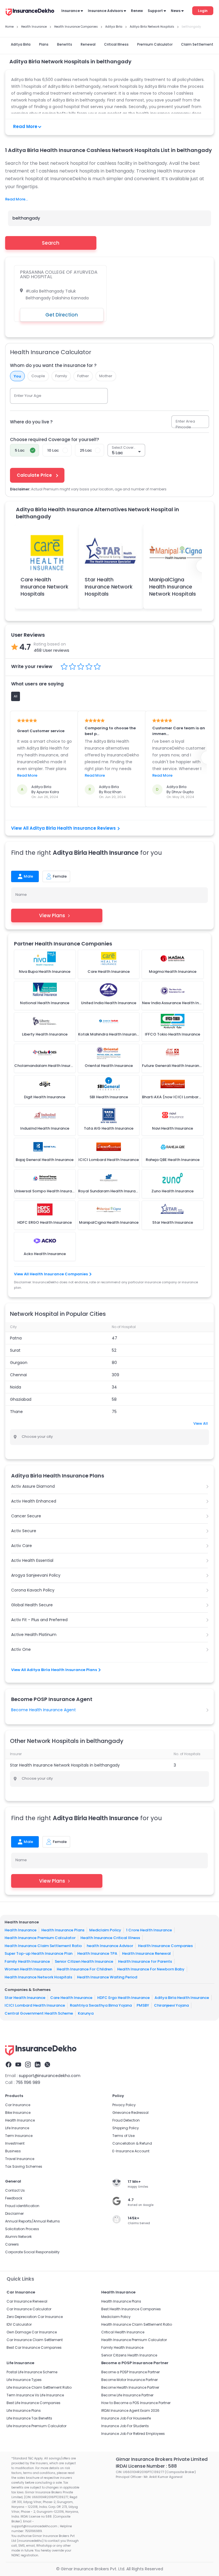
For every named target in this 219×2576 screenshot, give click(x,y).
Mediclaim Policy (105, 1930)
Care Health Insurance (71, 1997)
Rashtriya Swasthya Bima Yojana (101, 2005)
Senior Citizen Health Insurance (84, 1961)
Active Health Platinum (34, 1635)
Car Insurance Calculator (29, 2309)
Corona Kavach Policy (33, 1590)
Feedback (14, 2198)
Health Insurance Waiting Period (107, 1977)
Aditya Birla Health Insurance (182, 1997)
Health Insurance (21, 1930)
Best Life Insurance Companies (34, 2403)
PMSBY (143, 2005)
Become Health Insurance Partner (130, 2387)
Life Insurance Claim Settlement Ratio (39, 2387)
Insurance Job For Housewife (126, 2418)
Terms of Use (123, 2136)
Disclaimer (14, 2213)
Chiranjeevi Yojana (171, 2005)
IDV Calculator (19, 2324)
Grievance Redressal (130, 2113)
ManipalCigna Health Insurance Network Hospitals (173, 587)
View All (201, 1423)
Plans (44, 44)
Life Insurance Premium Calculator (36, 2426)
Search (51, 243)
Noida (16, 1387)
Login (203, 11)
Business (13, 2151)
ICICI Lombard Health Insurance (35, 2005)
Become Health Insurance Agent (43, 1710)
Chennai (18, 1375)
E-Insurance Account (131, 2151)
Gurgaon (19, 1363)
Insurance (71, 11)
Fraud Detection (126, 2120)
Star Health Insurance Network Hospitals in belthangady (65, 1765)
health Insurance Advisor (110, 1945)
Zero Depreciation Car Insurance (35, 2317)
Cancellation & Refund (132, 2143)
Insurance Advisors (105, 11)
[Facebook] (9, 2065)
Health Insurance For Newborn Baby (151, 1969)
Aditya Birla (21, 44)
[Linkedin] (38, 2065)
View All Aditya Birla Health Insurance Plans (54, 1670)
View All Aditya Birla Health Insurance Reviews (63, 828)
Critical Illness (116, 44)
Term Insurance (19, 2136)
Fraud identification (22, 2206)
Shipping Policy (126, 2128)
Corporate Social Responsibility (32, 2252)
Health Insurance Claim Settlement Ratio (43, 1945)
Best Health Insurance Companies (131, 2309)
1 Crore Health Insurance (149, 1930)
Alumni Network (18, 2237)
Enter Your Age (28, 396)
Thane (16, 1412)
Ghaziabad (21, 1399)
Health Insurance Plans (63, 1930)
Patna (16, 1338)
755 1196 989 (28, 2082)
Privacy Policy (124, 2105)
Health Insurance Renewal (146, 1953)
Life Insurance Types (24, 2380)
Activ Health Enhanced (34, 1501)
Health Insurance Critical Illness (110, 1938)
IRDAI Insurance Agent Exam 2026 (130, 2410)
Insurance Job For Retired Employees (133, 2434)
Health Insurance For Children (85, 1969)
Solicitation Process (22, 2229)
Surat (15, 1350)
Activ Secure (24, 1531)
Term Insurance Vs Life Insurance (35, 2395)
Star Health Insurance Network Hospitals (109, 587)
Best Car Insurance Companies (34, 2347)
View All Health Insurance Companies (51, 1274)
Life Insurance (17, 2128)
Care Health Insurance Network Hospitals (44, 587)
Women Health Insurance (28, 1969)
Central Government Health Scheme (39, 2013)
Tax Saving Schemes (24, 2166)
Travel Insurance (20, 2159)
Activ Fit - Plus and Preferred (39, 1620)
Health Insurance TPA (97, 1953)
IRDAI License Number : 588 (146, 2466)
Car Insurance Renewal (27, 2301)
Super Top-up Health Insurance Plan (38, 1953)
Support (155, 11)
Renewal (88, 44)
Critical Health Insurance (123, 2332)
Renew (137, 11)
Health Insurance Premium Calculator (40, 1938)
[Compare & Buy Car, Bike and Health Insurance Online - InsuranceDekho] (30, 13)
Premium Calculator (155, 44)
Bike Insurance (18, 2113)
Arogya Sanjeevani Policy (36, 1575)
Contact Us (15, 2190)
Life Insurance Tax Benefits (29, 2418)
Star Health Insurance (25, 1997)
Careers (12, 2244)
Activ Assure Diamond (33, 1486)
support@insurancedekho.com (50, 2076)
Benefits (65, 44)
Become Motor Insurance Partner (129, 2380)
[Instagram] (28, 2065)
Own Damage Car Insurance (32, 2332)
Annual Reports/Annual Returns (33, 2221)
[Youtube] (18, 2065)
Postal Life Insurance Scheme (32, 2372)
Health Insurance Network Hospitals (38, 1977)
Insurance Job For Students (125, 2426)
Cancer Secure (26, 1516)
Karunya (86, 2013)
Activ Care (22, 1546)
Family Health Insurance (27, 1961)
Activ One (21, 1649)
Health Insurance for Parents (145, 1961)
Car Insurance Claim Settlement (35, 2340)
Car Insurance (18, 2105)
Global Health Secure (32, 1605)
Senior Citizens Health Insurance (129, 2355)
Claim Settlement (197, 44)
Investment (15, 2143)
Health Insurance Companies (165, 1945)
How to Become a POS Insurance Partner (136, 2403)
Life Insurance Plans (24, 2410)
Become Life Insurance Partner (127, 2395)
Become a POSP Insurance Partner (130, 2372)
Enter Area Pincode (185, 424)
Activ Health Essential (32, 1560)
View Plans (52, 915)
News (176, 11)
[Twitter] (47, 2065)
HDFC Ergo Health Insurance (123, 1997)
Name (21, 895)
